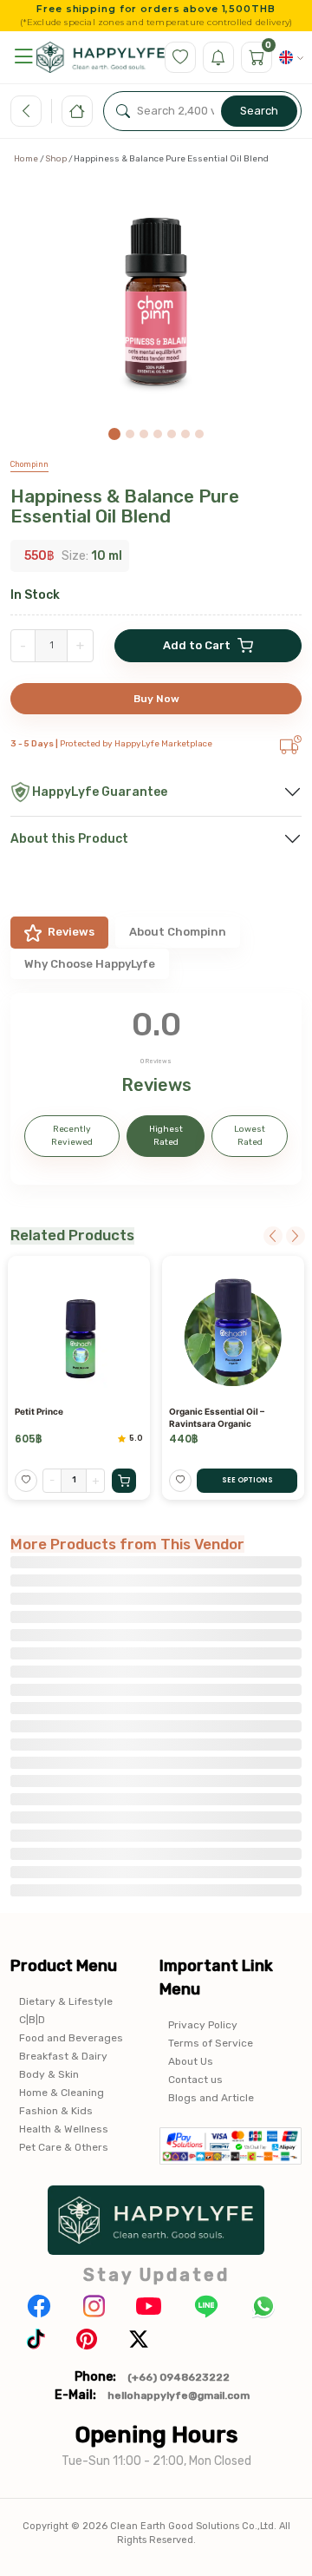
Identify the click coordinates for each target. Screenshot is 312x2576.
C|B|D (32, 2020)
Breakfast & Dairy (63, 2056)
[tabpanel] (156, 1089)
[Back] (26, 111)
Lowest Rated (250, 1136)
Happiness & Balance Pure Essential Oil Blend (125, 506)
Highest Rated (166, 1136)
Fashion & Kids (56, 2111)
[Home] (77, 111)
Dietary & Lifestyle (66, 2001)
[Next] (296, 1236)
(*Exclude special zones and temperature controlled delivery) (156, 23)
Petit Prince (39, 1411)
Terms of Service (211, 2043)
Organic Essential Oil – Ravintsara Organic (217, 1417)
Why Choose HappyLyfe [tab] (90, 964)
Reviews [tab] (71, 932)
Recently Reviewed (72, 1136)
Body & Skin (49, 2074)
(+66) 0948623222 (179, 2377)
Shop (56, 159)
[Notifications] (218, 57)
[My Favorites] (180, 57)
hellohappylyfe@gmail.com (179, 2395)
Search (259, 111)
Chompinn (29, 464)
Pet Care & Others (64, 2147)
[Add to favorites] (26, 1481)
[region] (156, 310)
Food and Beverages (71, 2038)
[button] (23, 57)
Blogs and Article (211, 2098)
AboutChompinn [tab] (178, 932)
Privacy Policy (203, 2025)
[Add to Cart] (124, 1481)
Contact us (195, 2080)
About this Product (69, 839)
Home (26, 159)
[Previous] (273, 1236)
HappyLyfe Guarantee (100, 792)
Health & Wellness (64, 2129)
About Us (191, 2061)
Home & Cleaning (62, 2093)
